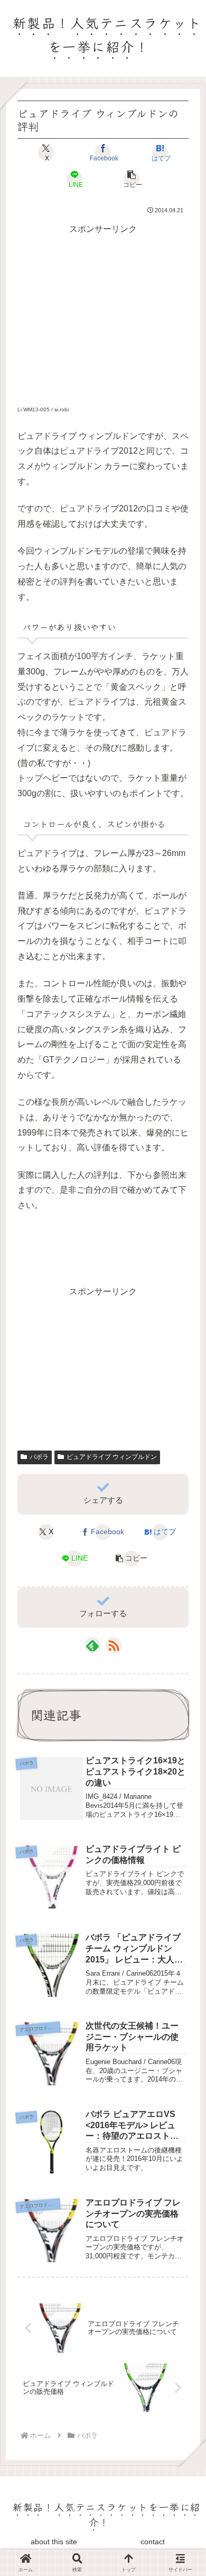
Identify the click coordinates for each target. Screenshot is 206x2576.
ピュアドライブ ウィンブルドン (112, 1457)
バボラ (39, 1457)
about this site (54, 2542)
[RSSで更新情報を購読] (114, 1645)
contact (153, 2542)
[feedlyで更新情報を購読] (92, 1645)
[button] (131, 179)
